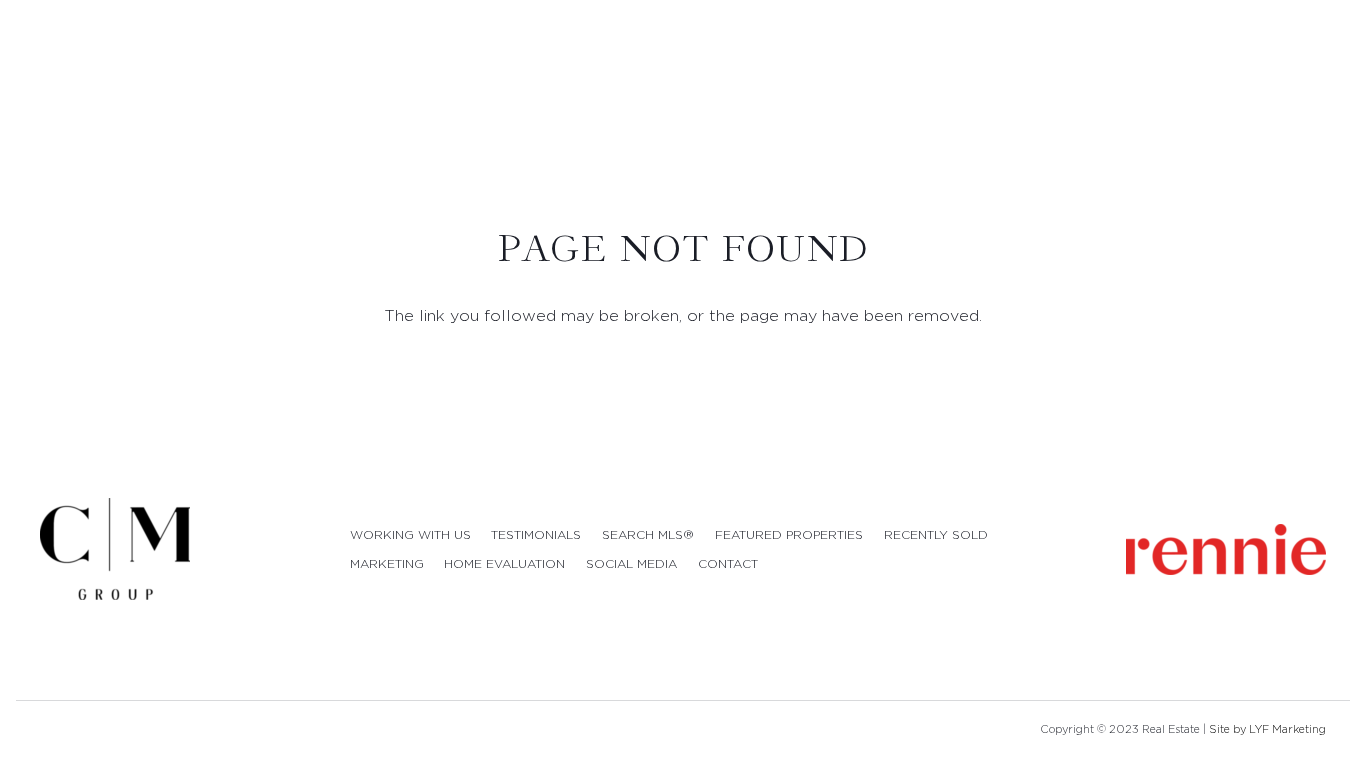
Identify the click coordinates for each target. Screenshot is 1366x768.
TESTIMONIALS (536, 534)
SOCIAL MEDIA (631, 563)
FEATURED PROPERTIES (789, 534)
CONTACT (728, 563)
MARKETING (387, 563)
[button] (1332, 79)
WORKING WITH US (410, 534)
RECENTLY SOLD (936, 534)
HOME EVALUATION (504, 563)
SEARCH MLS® (648, 534)
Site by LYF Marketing (1267, 729)
